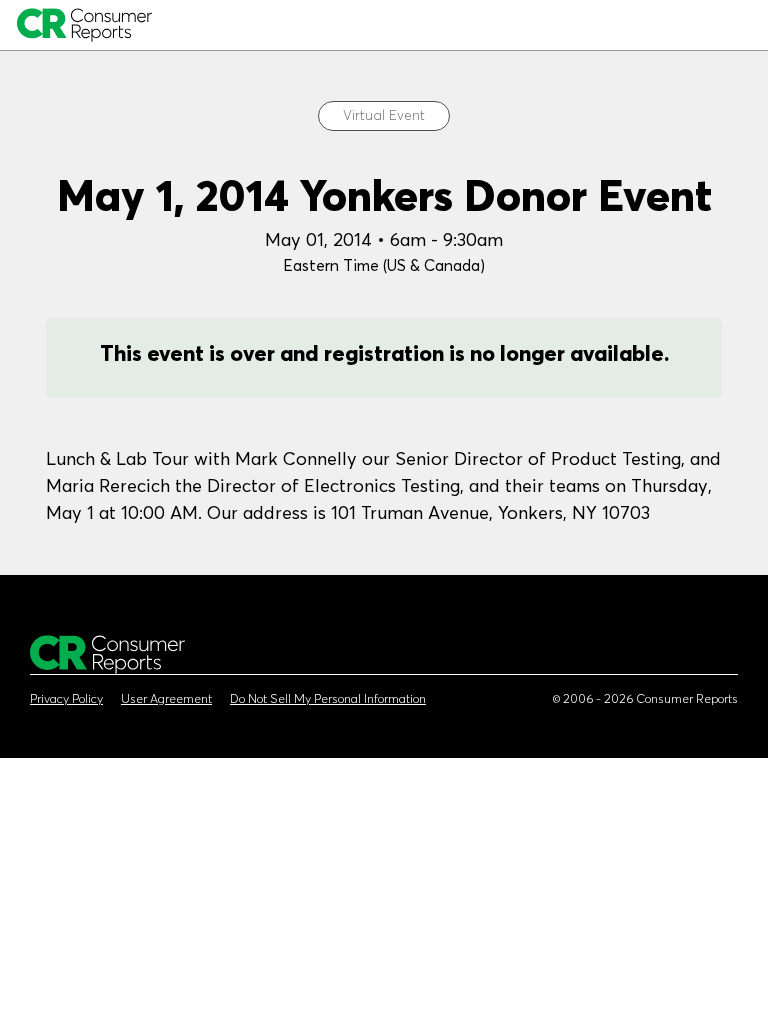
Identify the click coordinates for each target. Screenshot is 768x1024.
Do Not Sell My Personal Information (328, 699)
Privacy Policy (66, 699)
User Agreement (166, 699)
